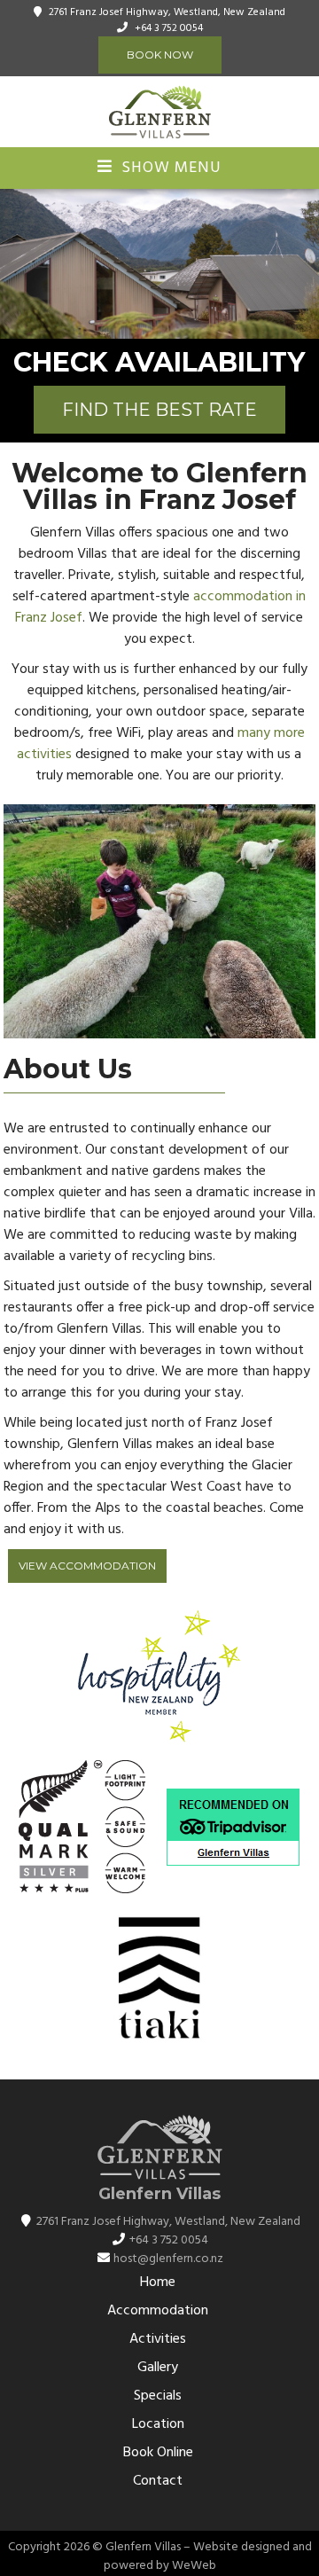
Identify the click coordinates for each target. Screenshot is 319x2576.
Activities (158, 2339)
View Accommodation (87, 1566)
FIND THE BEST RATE (159, 410)
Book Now (160, 55)
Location (158, 2424)
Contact (158, 2481)
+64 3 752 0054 (169, 28)
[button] (16, 264)
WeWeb (194, 2566)
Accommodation (158, 2311)
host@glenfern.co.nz (168, 2259)
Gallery (158, 2368)
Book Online (158, 2453)
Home (158, 2282)
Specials (158, 2396)
